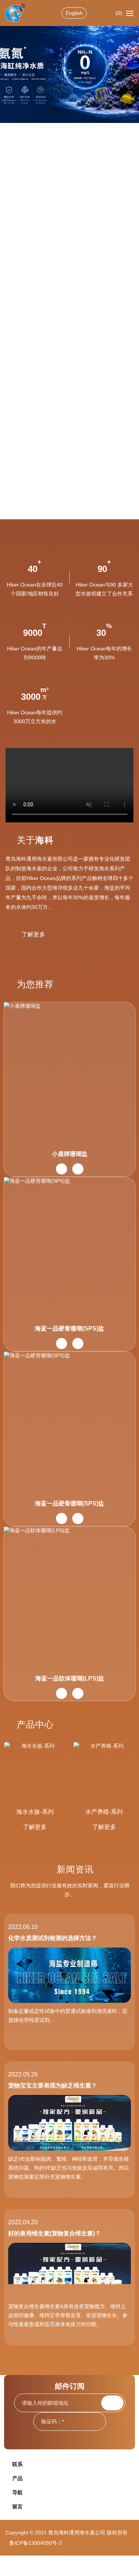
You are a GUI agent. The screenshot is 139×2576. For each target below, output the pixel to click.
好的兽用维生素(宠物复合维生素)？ (54, 2233)
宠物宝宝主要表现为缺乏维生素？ (53, 2086)
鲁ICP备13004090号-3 (36, 2543)
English (74, 13)
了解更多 (33, 934)
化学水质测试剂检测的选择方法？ (53, 1938)
